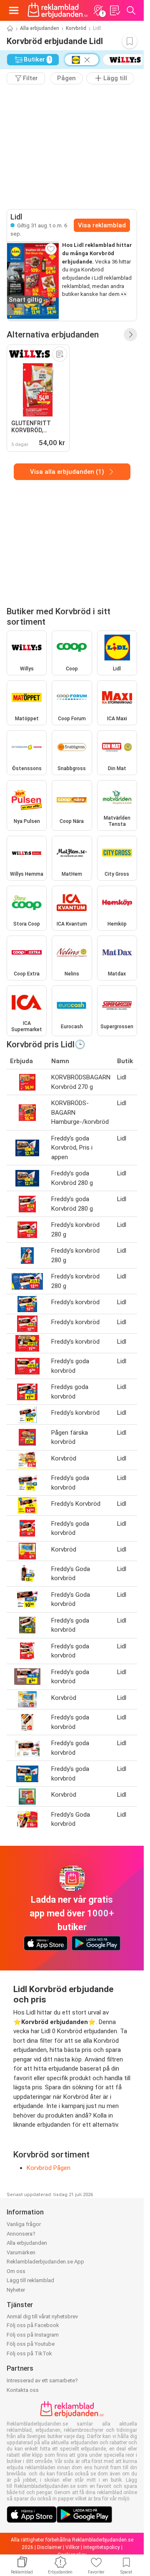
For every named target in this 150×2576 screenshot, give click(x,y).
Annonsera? (21, 2234)
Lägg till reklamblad (30, 2280)
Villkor (72, 2547)
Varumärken (21, 2252)
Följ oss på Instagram (33, 2335)
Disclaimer (49, 2547)
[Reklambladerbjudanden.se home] (58, 10)
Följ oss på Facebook (33, 2325)
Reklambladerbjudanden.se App (45, 2262)
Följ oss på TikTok (29, 2353)
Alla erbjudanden (40, 28)
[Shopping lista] (115, 10)
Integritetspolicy (102, 2547)
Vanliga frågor (24, 2224)
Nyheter (16, 2290)
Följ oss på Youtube (31, 2344)
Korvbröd (76, 28)
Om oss (16, 2271)
